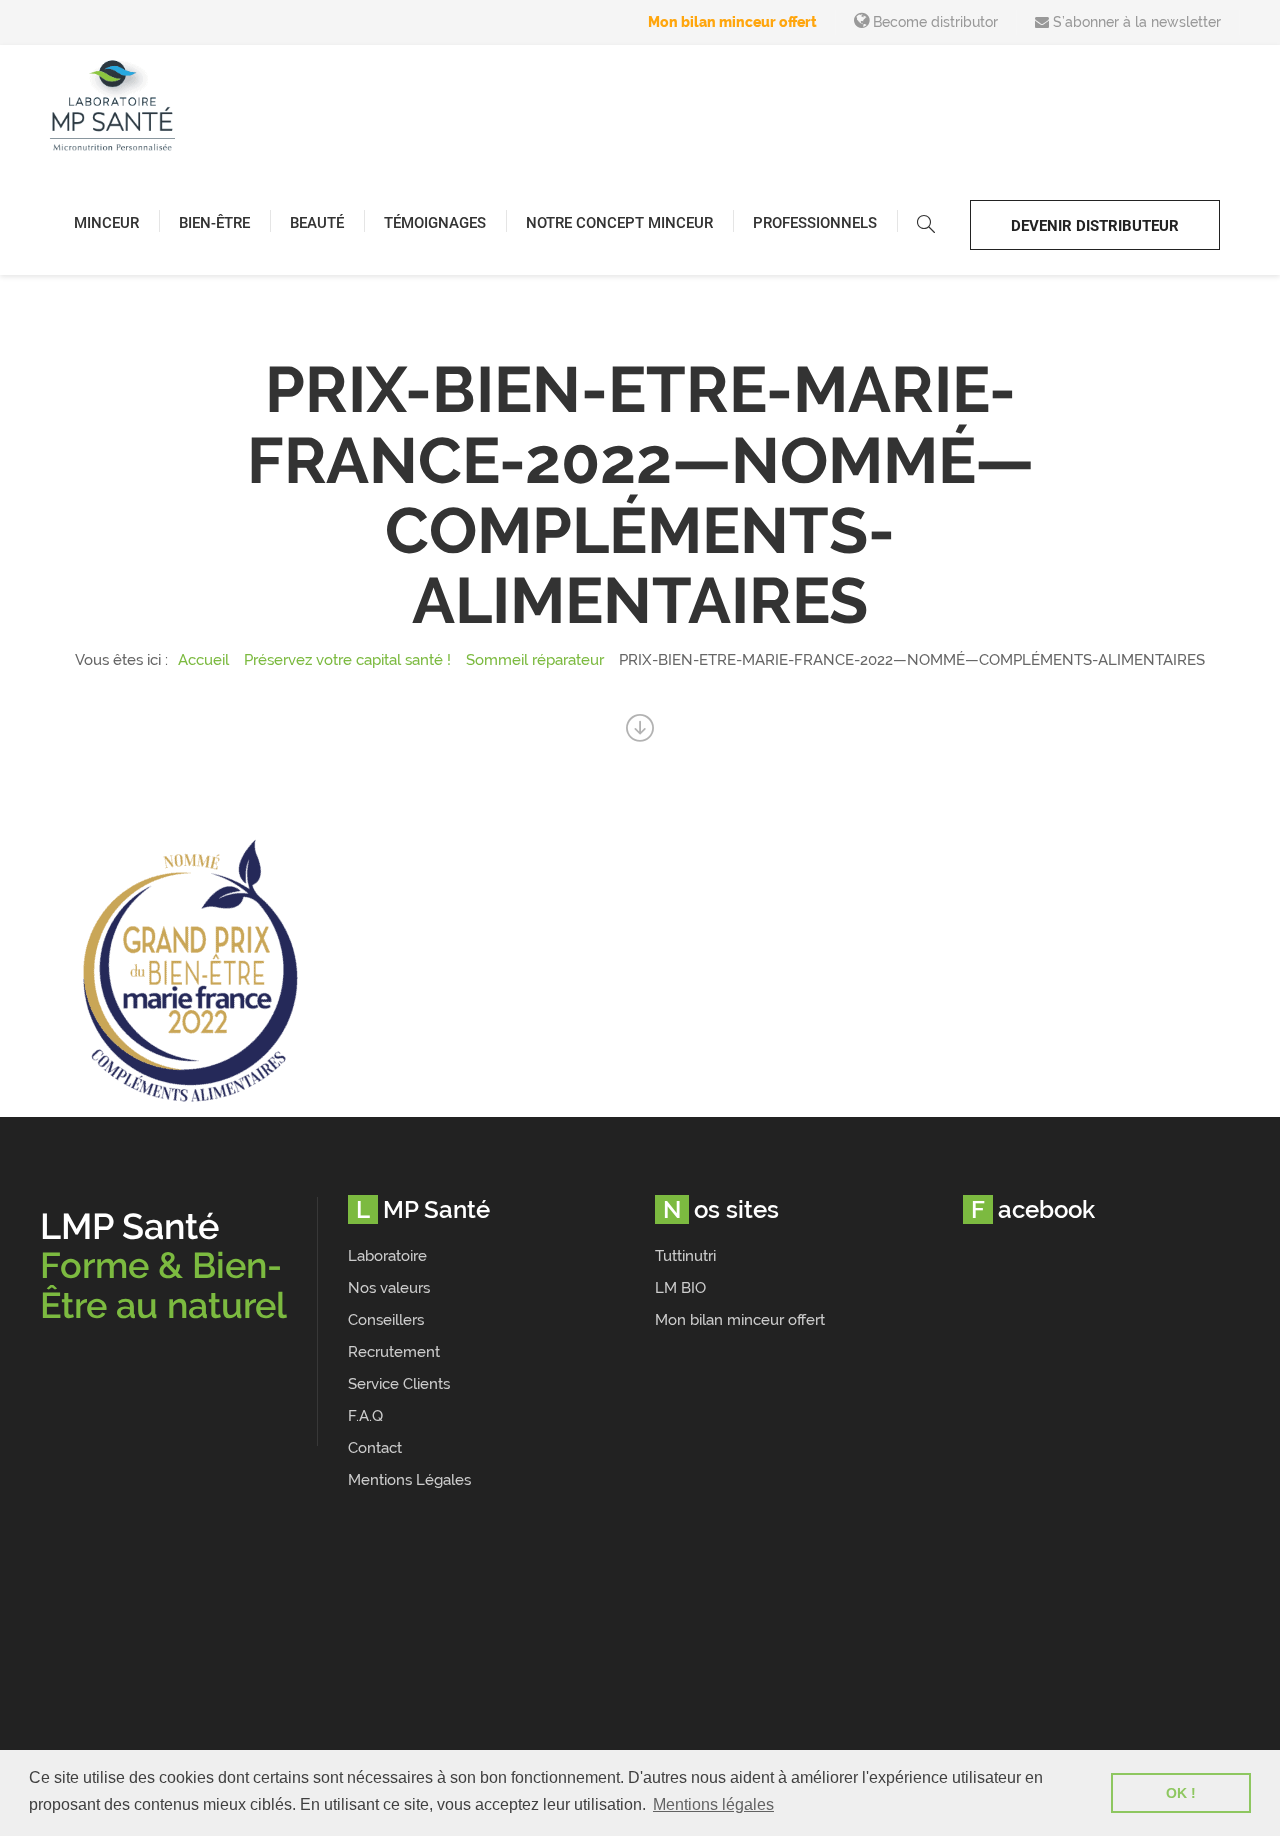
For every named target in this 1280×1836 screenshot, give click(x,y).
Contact (375, 1448)
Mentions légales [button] (713, 1804)
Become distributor (933, 22)
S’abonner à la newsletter (1135, 22)
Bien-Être (214, 223)
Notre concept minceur (619, 223)
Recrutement (394, 1352)
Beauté (317, 223)
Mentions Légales (409, 1480)
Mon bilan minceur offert (732, 22)
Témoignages (435, 223)
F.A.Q (365, 1416)
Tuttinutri (685, 1256)
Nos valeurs (389, 1288)
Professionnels (815, 223)
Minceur (106, 223)
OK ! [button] (1181, 1793)
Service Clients (399, 1384)
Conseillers (386, 1320)
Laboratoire (387, 1256)
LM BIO (680, 1288)
